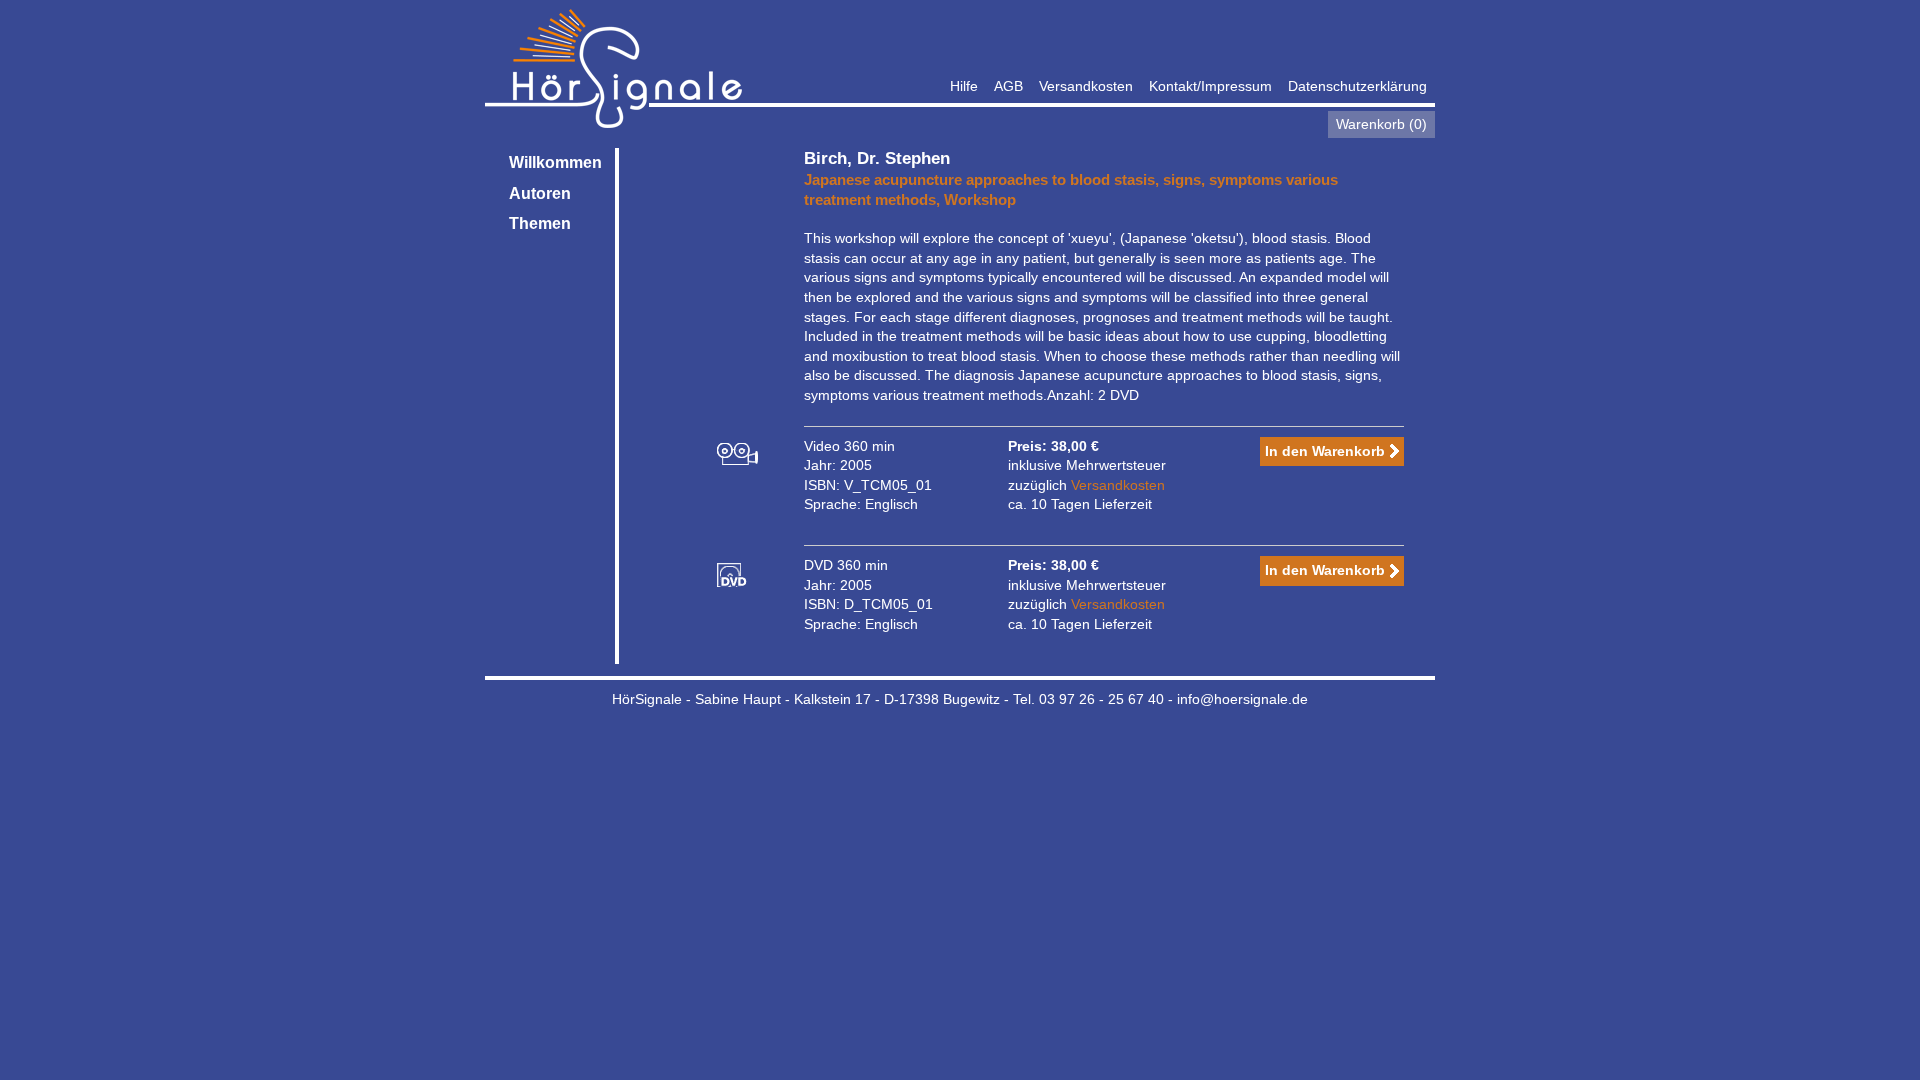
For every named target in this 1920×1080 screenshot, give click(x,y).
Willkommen (555, 162)
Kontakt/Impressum (1210, 86)
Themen (540, 223)
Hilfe (964, 86)
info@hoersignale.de (1242, 699)
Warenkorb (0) (1381, 124)
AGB (1008, 86)
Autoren (540, 193)
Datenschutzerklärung (1357, 86)
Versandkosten (1086, 86)
